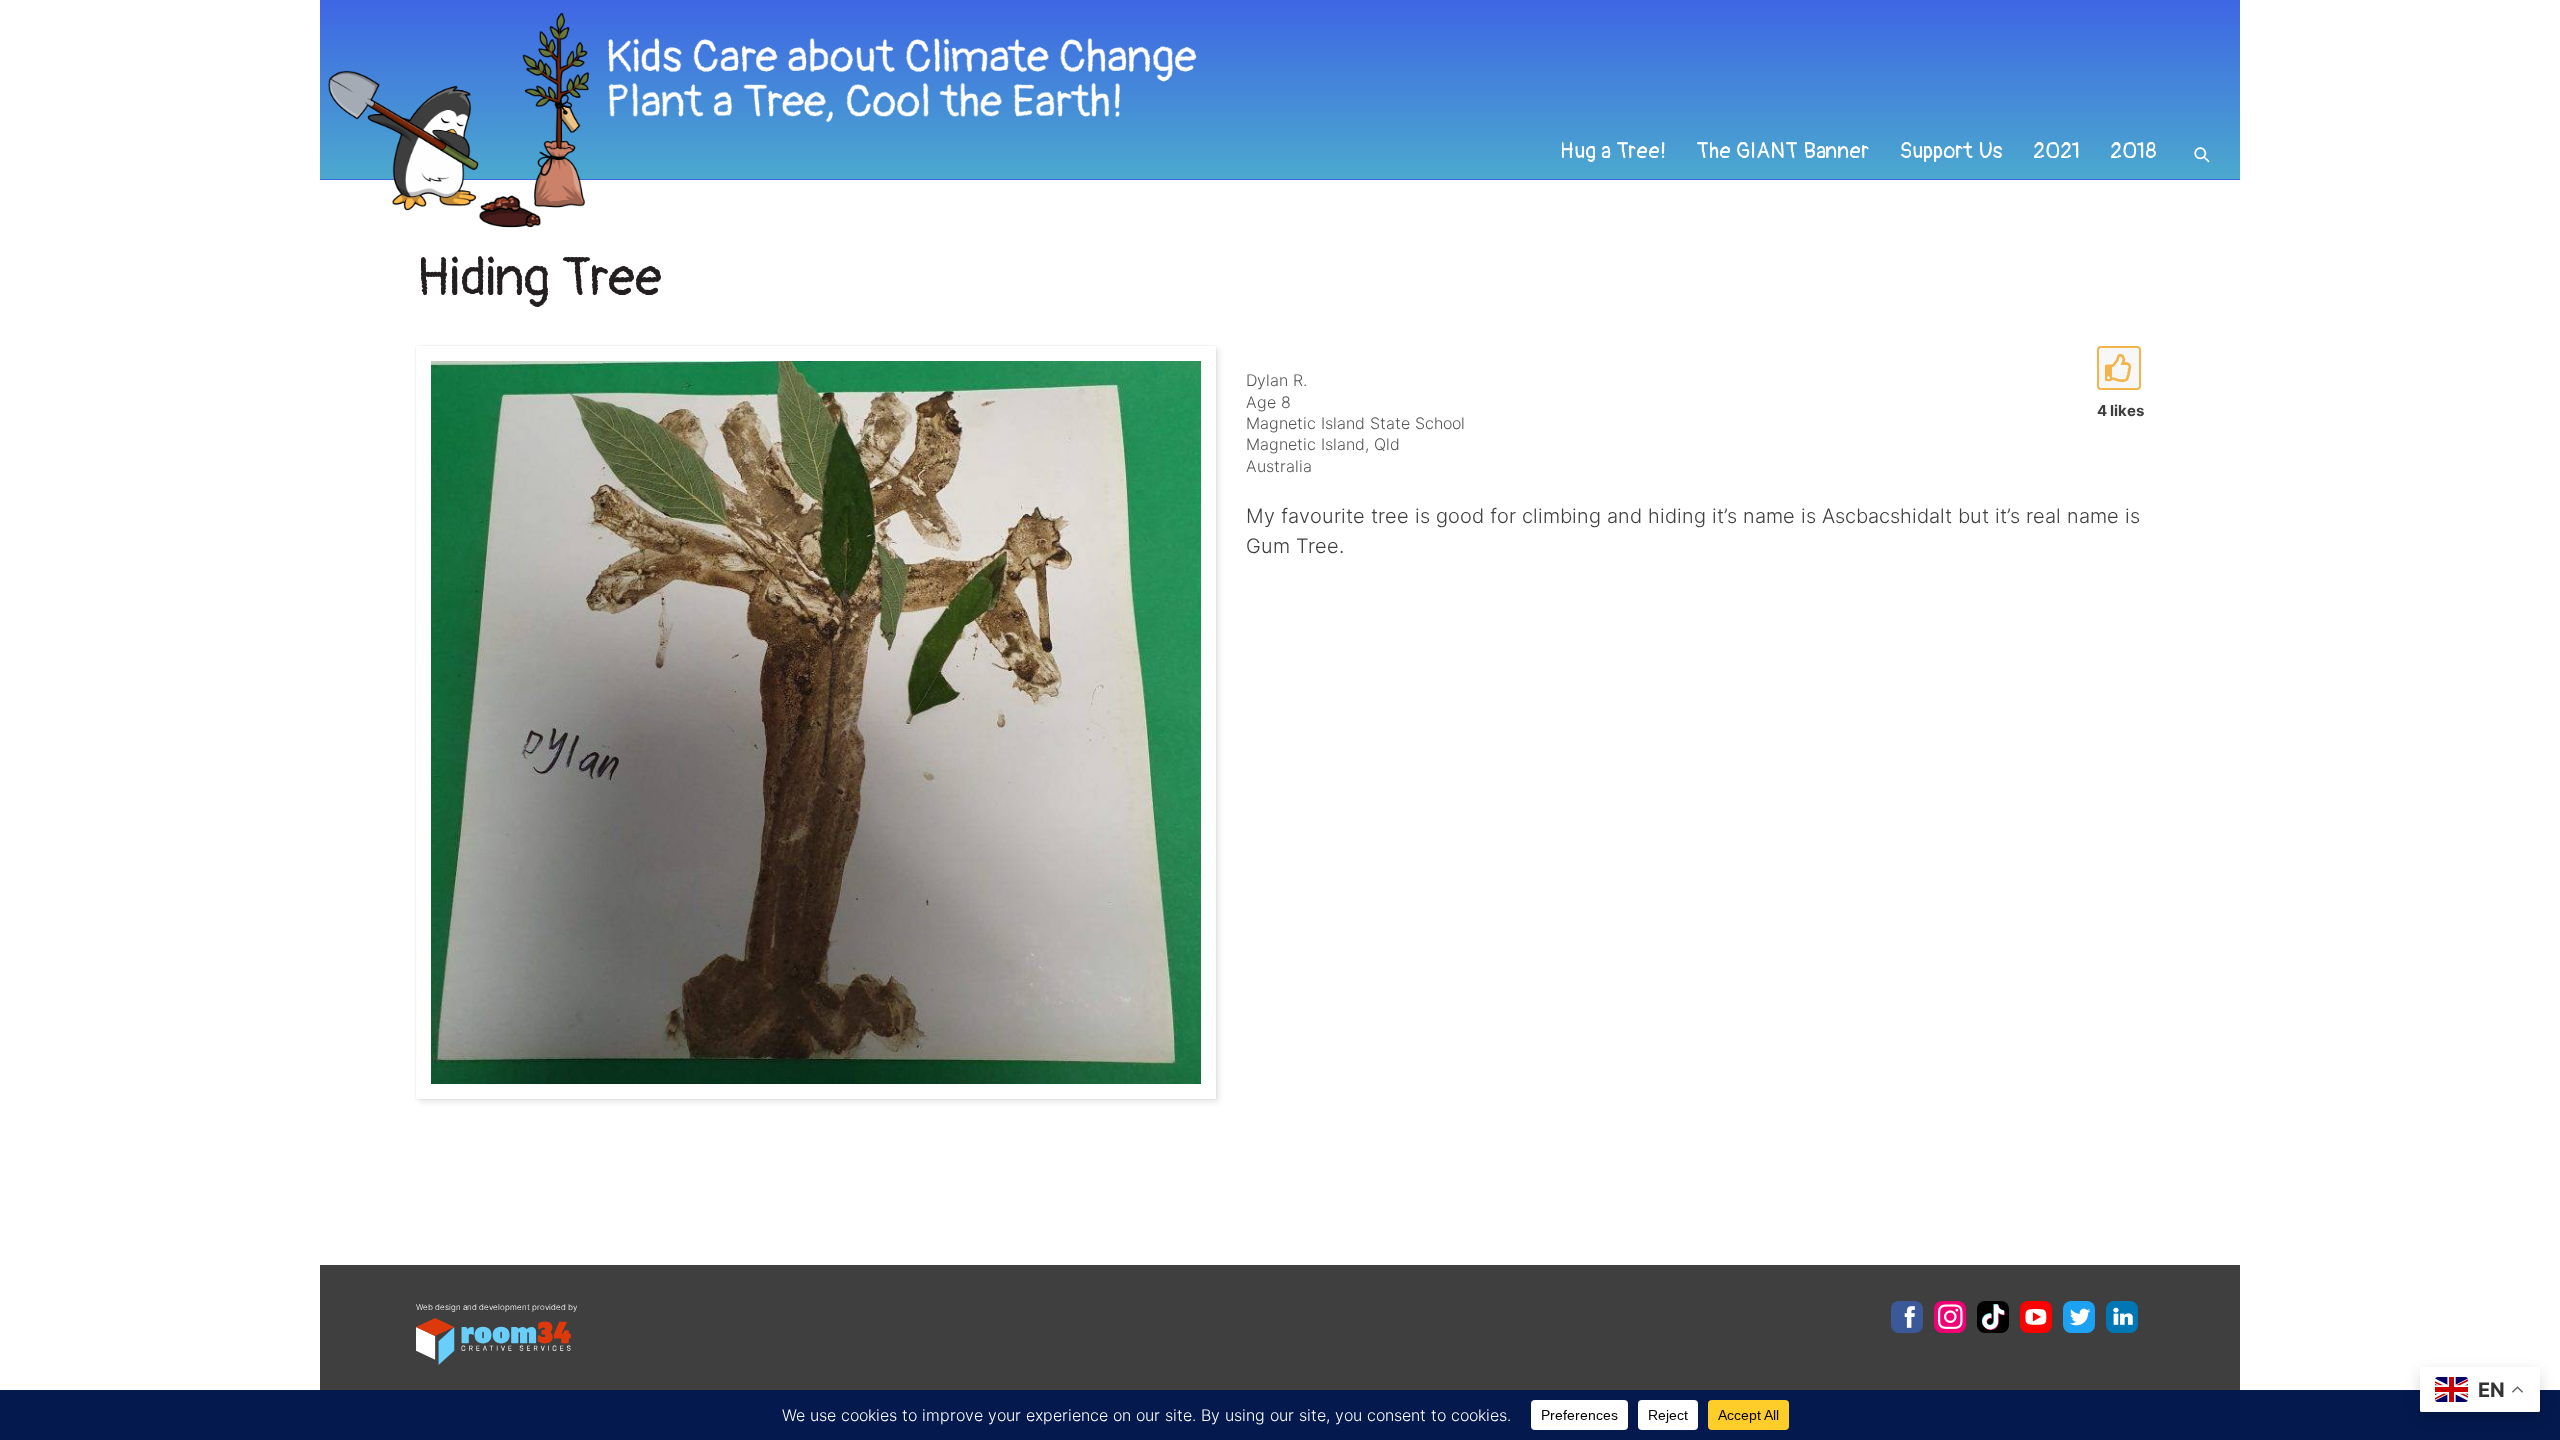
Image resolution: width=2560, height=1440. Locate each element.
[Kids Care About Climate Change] (1096, 120)
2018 (2133, 151)
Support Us (1951, 151)
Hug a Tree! (1613, 151)
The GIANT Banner (1782, 151)
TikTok (1993, 1317)
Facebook (1907, 1317)
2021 (2056, 151)
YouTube (2036, 1317)
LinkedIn (2122, 1317)
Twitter (2079, 1317)
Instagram (1950, 1317)
